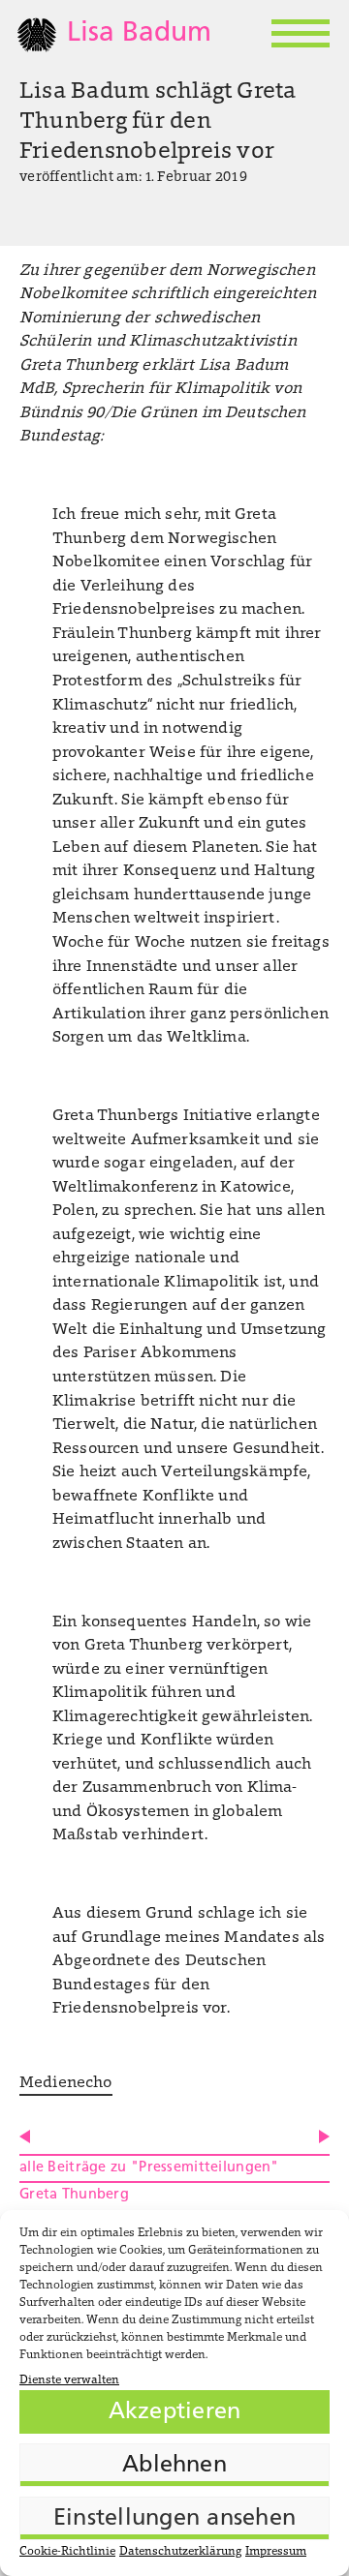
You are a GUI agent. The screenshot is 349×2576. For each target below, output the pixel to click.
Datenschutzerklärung (180, 2552)
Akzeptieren (175, 2412)
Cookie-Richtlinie (67, 2552)
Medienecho (66, 2083)
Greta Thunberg (74, 2195)
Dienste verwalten (69, 2380)
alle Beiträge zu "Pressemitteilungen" (149, 2168)
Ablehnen (174, 2466)
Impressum (276, 2552)
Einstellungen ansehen (174, 2519)
